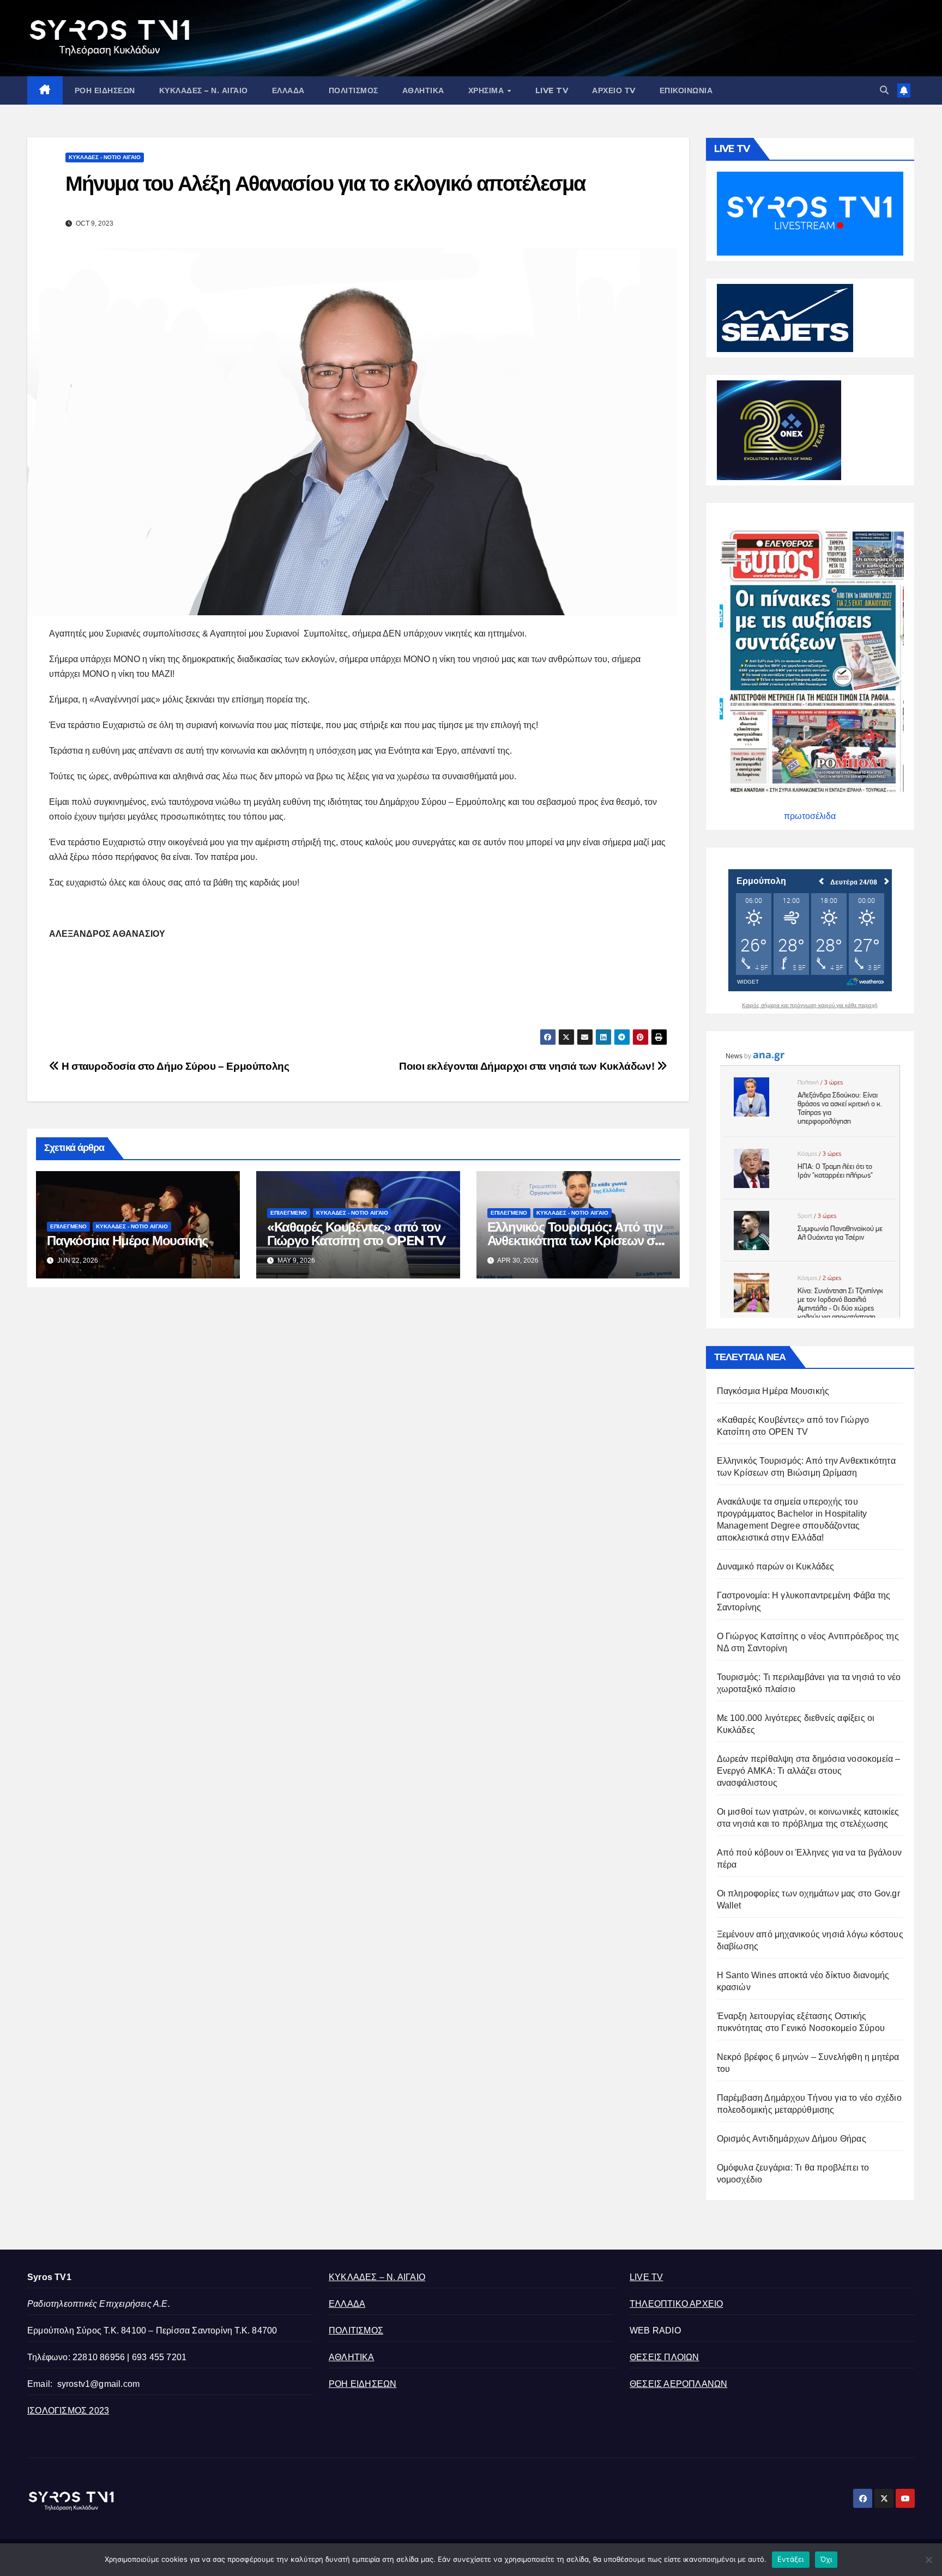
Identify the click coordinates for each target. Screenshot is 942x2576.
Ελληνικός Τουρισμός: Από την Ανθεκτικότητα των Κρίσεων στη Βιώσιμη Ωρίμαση (578, 1241)
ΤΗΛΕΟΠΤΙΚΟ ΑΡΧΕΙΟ (676, 2304)
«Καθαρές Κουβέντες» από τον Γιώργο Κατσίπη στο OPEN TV (356, 1234)
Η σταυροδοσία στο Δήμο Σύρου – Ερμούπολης (174, 1066)
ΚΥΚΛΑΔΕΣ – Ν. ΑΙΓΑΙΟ (204, 90)
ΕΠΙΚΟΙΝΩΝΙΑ (686, 90)
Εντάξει (791, 2559)
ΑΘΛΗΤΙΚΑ (423, 90)
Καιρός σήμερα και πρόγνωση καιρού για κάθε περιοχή (810, 1005)
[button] (884, 90)
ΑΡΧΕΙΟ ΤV (614, 90)
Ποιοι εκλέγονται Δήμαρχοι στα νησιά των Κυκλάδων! (528, 1066)
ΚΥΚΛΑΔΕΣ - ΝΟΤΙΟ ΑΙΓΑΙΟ (105, 157)
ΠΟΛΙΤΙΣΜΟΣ (354, 90)
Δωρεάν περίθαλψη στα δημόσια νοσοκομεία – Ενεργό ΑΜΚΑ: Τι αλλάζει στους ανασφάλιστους (809, 1771)
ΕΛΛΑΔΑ (288, 90)
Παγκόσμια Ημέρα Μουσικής (127, 1241)
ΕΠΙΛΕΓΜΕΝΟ (68, 1226)
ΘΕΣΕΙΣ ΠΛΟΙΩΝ (665, 2357)
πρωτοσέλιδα (810, 816)
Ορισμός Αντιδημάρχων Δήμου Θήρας (792, 2139)
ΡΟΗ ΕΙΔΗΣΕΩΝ (105, 90)
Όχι (826, 2559)
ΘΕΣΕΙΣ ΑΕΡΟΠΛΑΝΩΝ (678, 2384)
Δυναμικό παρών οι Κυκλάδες (776, 1566)
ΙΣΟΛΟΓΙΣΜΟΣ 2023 (68, 2411)
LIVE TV (552, 90)
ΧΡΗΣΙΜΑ (487, 90)
